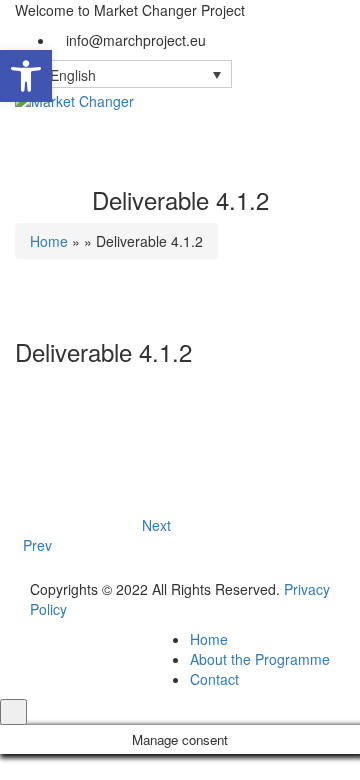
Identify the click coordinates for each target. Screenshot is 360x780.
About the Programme (260, 659)
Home (49, 241)
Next (156, 535)
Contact (214, 679)
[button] (26, 76)
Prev (33, 545)
